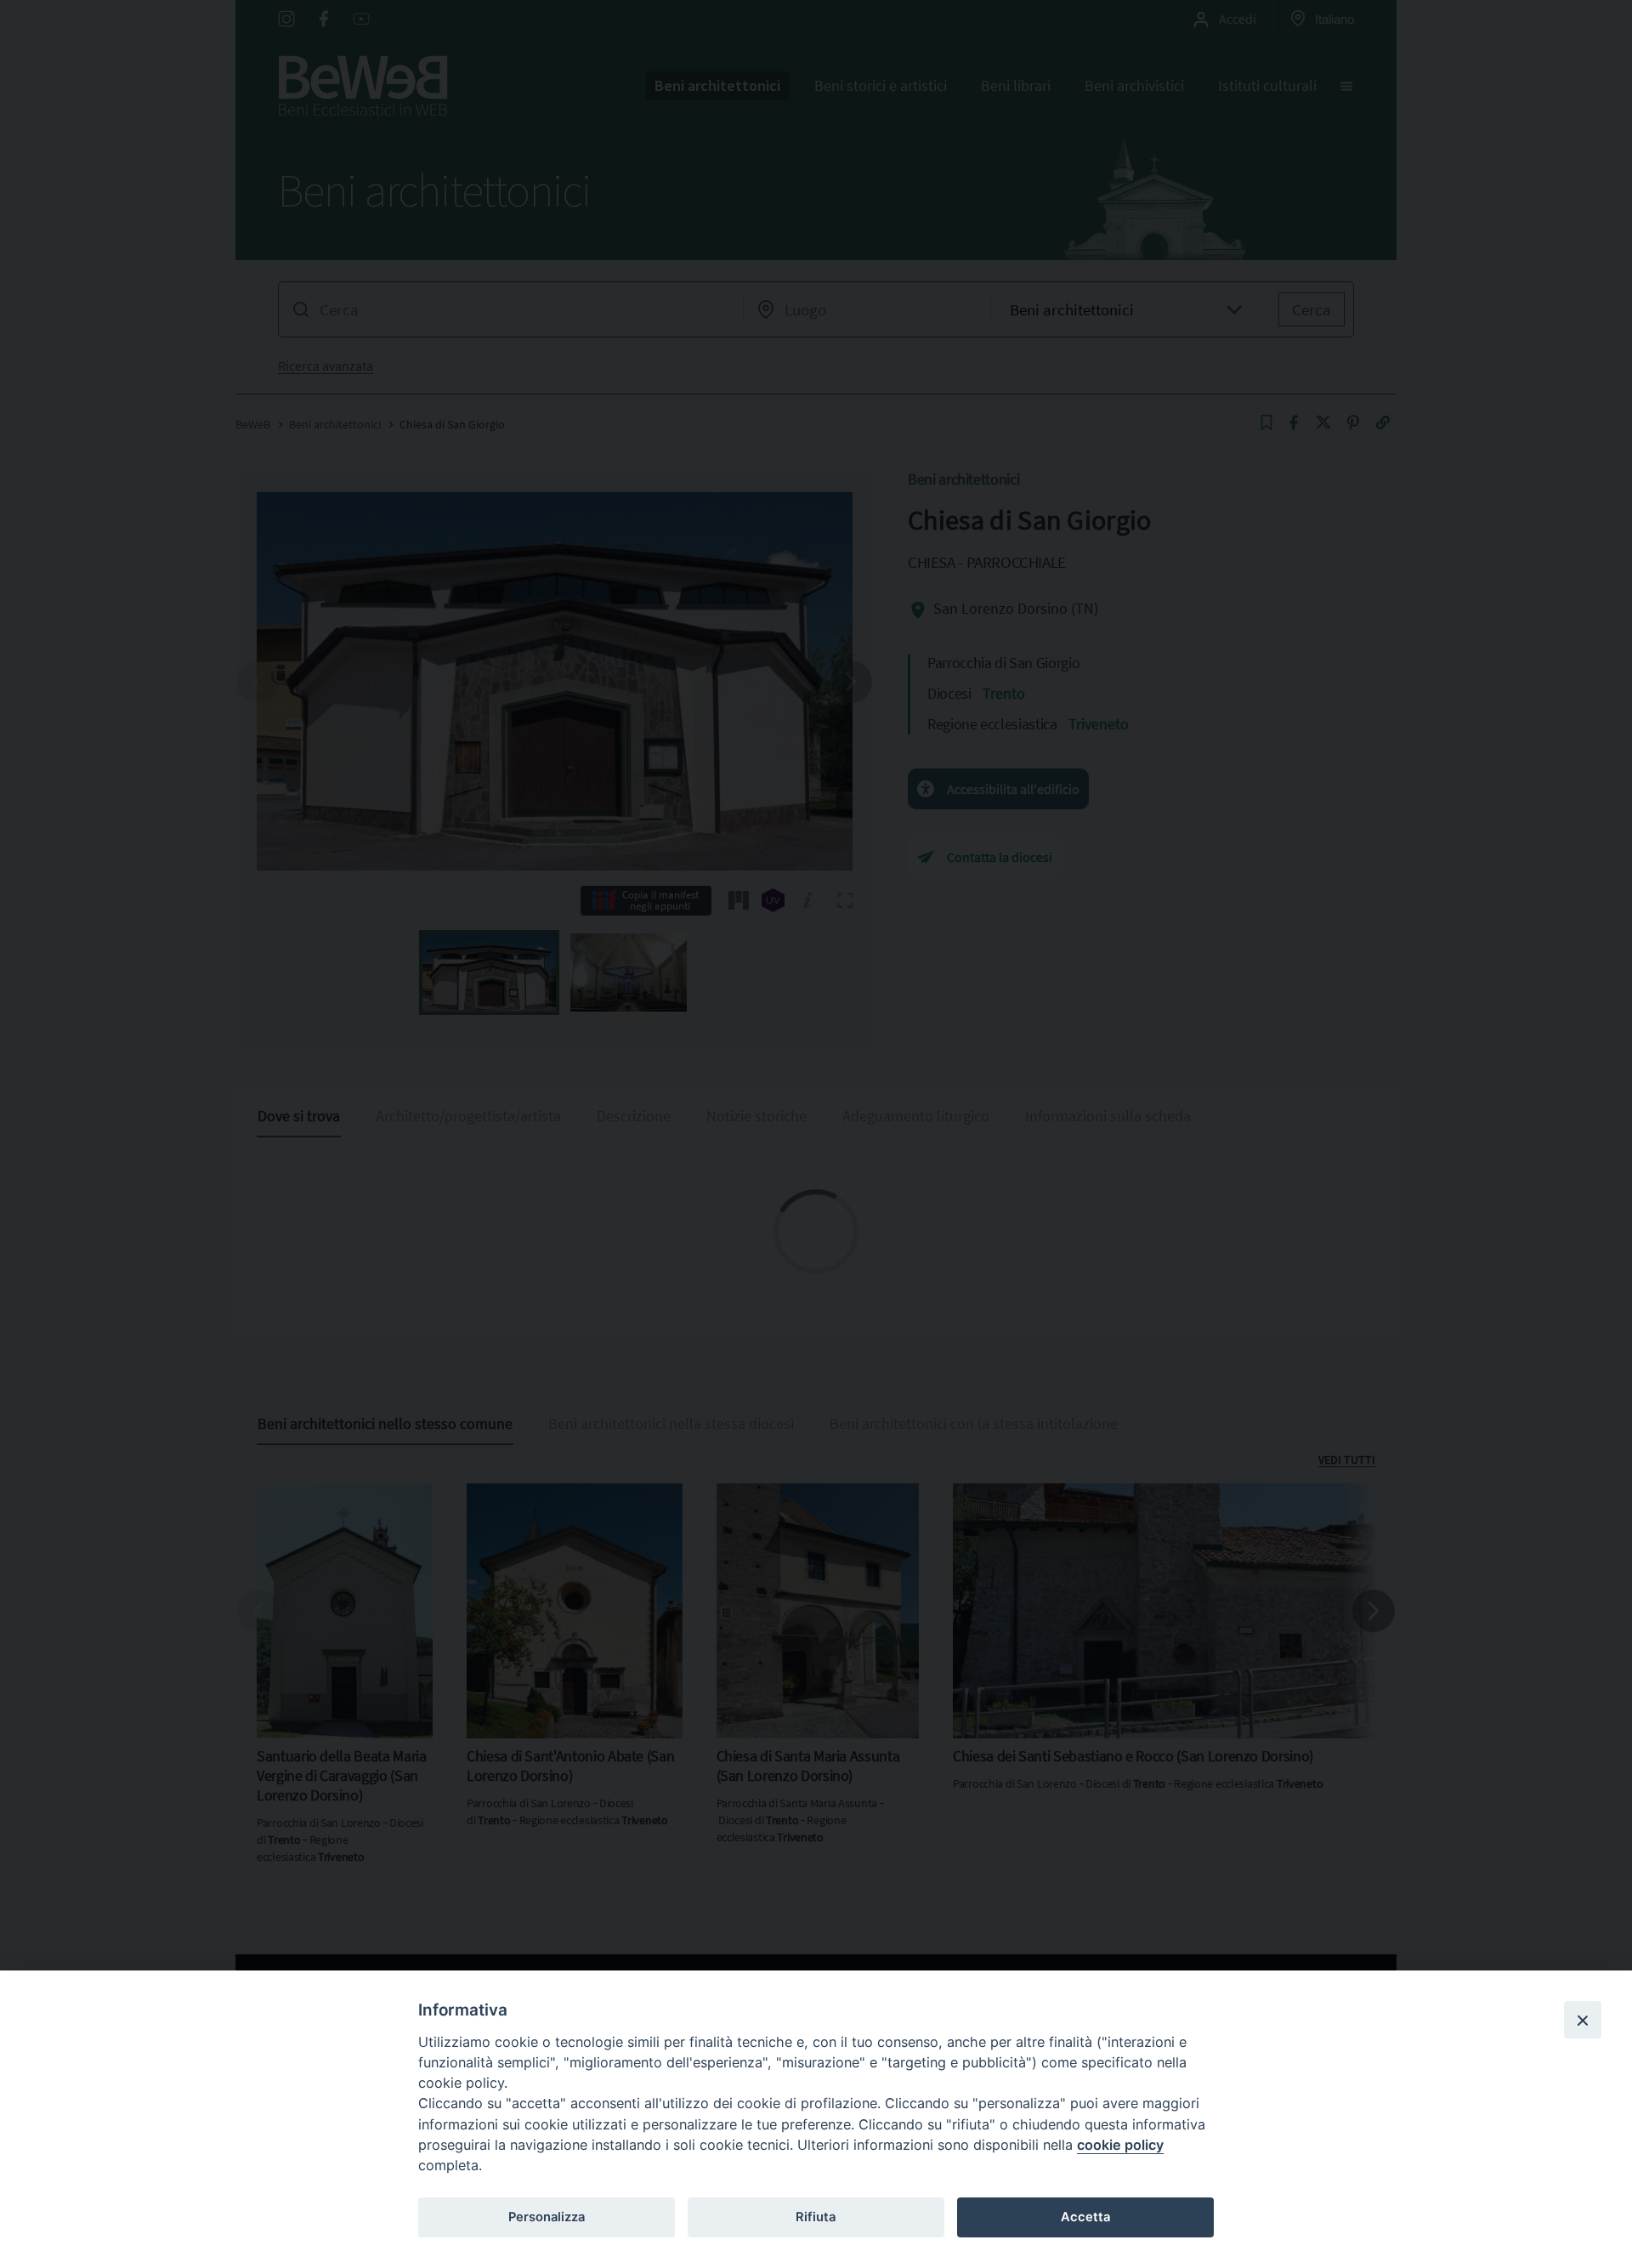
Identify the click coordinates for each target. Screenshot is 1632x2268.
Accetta (1085, 2217)
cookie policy (1120, 2145)
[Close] (1583, 2020)
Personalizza (547, 2217)
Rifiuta (816, 2217)
